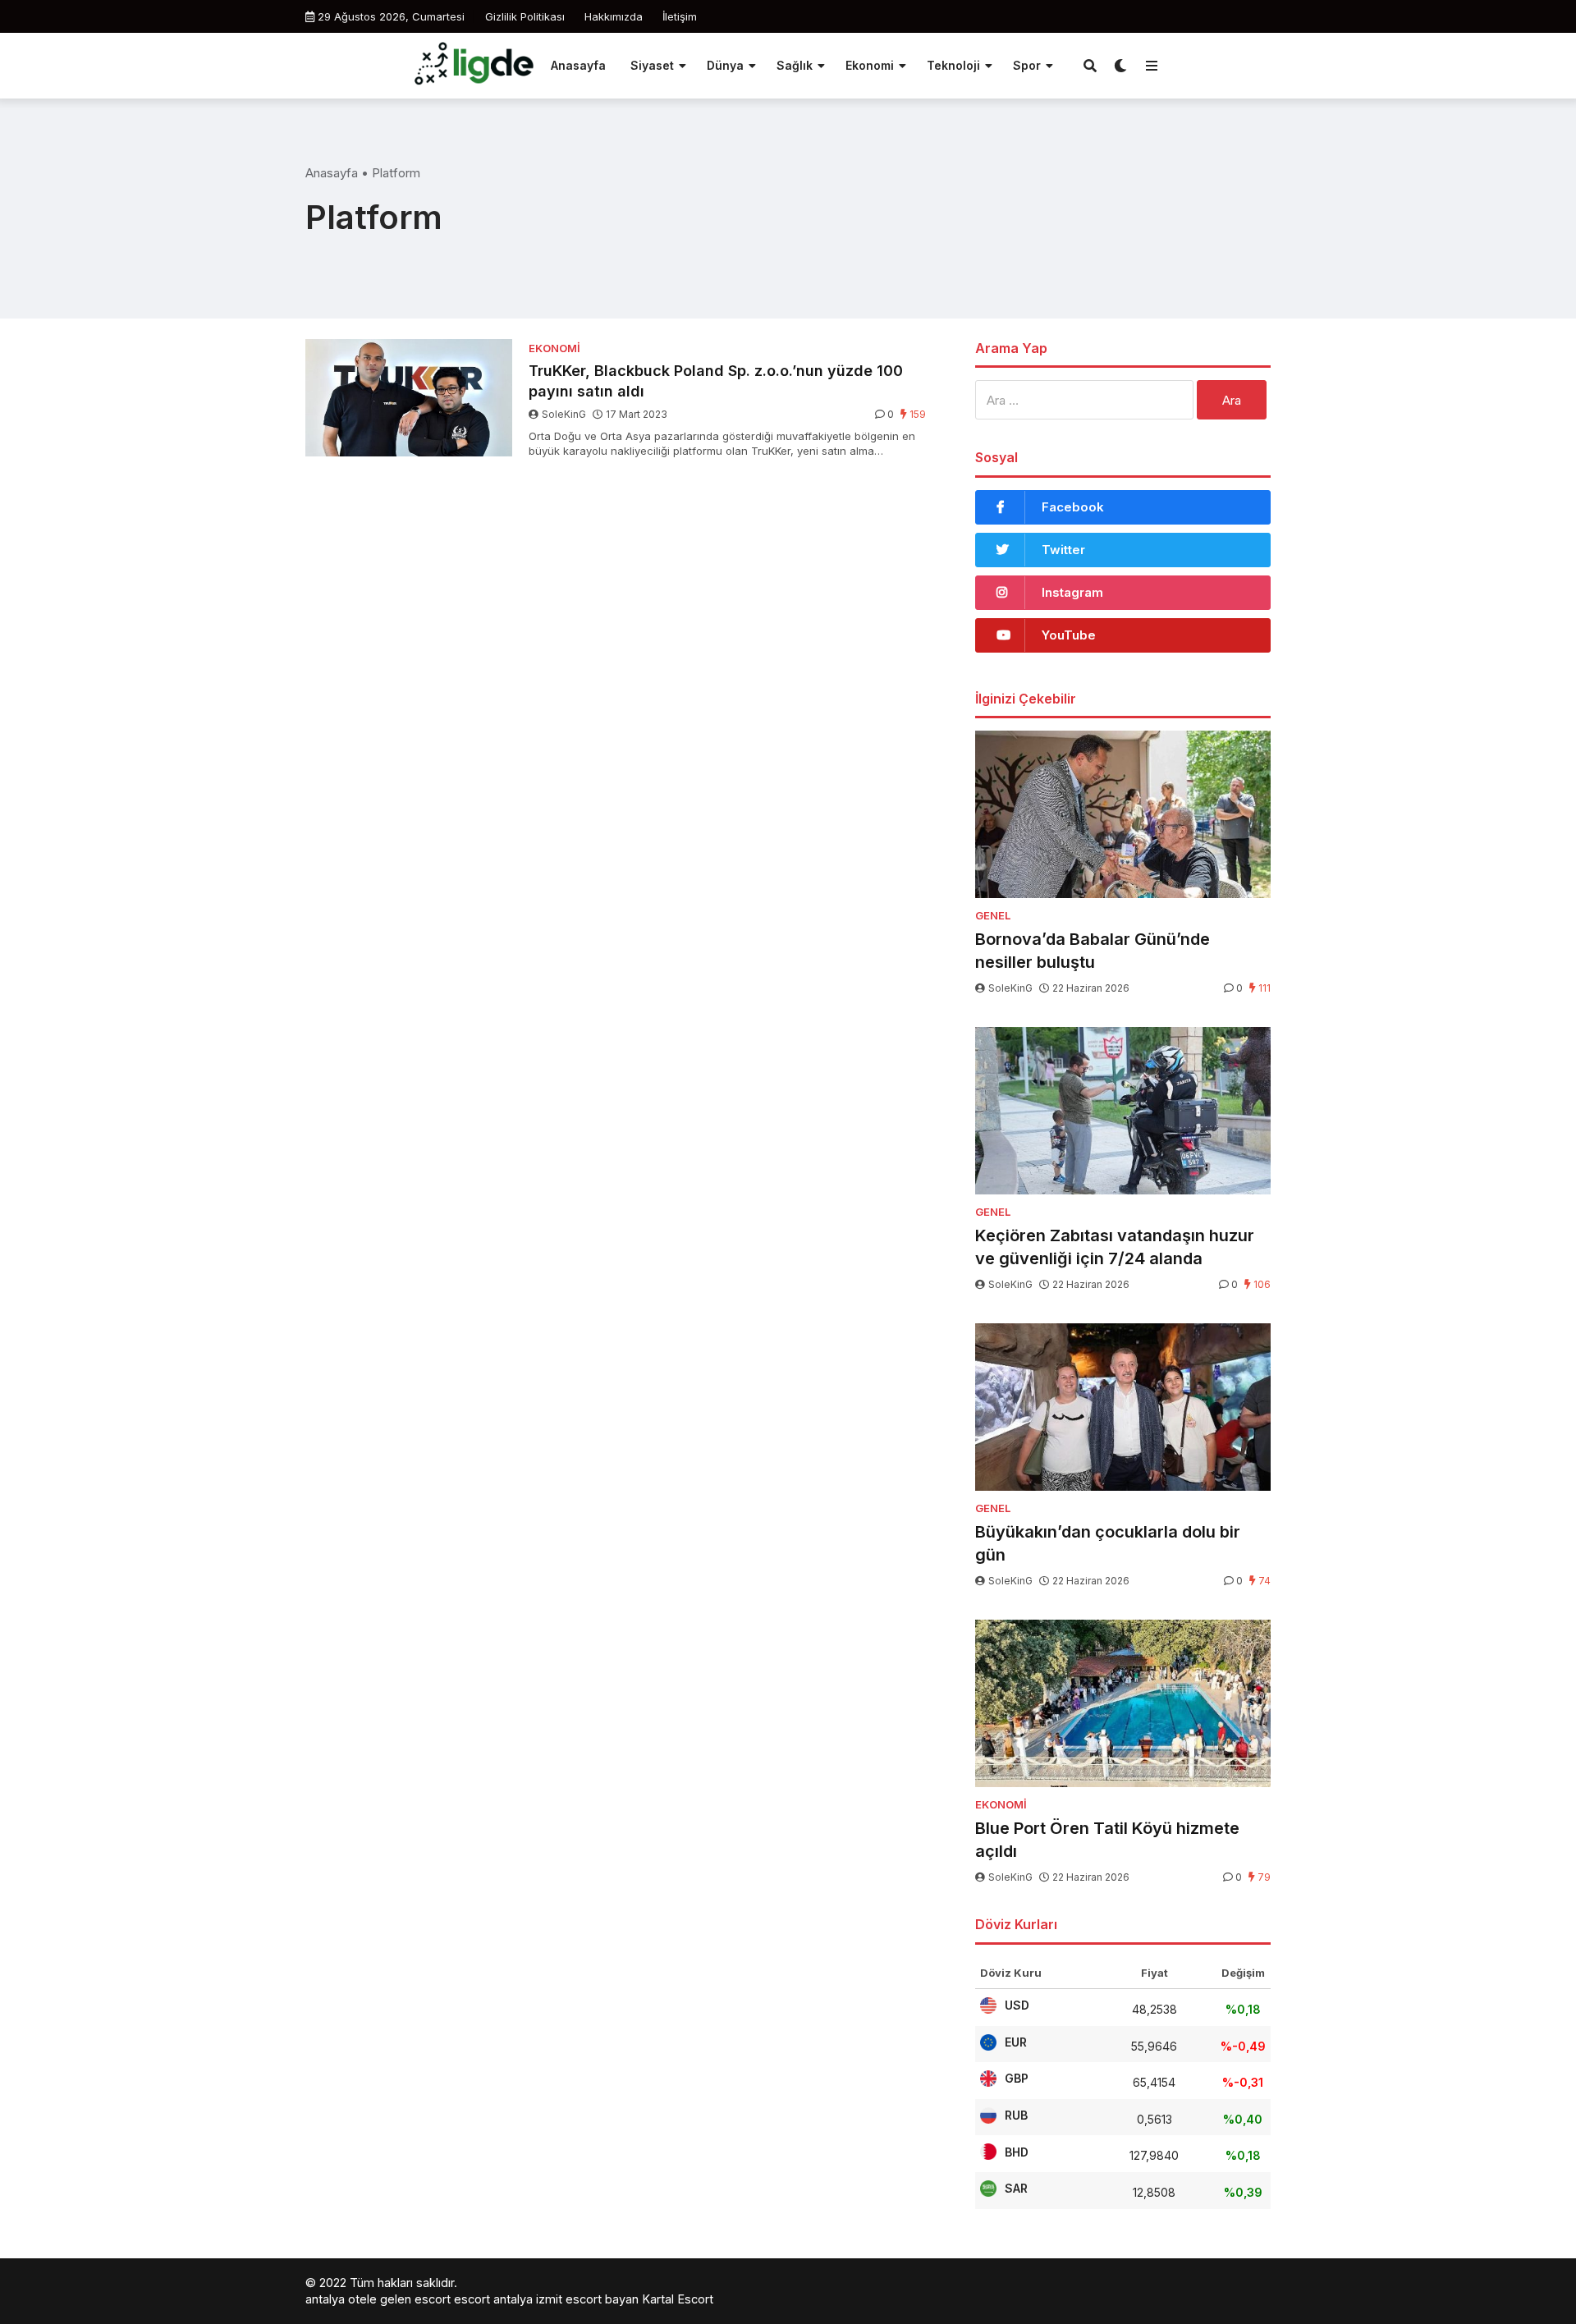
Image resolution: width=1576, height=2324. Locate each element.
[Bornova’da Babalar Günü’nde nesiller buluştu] (1123, 814)
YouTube (1069, 635)
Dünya (725, 65)
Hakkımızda (614, 16)
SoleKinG (564, 414)
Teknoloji (953, 65)
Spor (1027, 65)
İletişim (680, 16)
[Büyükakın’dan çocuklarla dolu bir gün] (1123, 1407)
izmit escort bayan (587, 2299)
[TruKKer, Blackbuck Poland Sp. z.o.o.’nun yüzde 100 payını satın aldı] (409, 398)
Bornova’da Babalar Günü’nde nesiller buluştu (1093, 951)
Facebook (1073, 507)
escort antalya (493, 2299)
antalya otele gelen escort (378, 2299)
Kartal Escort (678, 2299)
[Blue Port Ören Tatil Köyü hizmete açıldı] (1123, 1703)
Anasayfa (578, 65)
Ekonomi (870, 65)
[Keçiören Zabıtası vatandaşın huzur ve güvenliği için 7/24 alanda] (1123, 1111)
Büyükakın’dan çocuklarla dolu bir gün (1108, 1543)
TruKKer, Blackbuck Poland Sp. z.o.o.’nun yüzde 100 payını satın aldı (716, 381)
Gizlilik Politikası (525, 16)
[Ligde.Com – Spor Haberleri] (474, 64)
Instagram (1072, 592)
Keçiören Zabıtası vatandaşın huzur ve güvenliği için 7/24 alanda (1115, 1247)
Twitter (1063, 550)
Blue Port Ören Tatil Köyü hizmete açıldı (1107, 1840)
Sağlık (795, 65)
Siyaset (652, 65)
